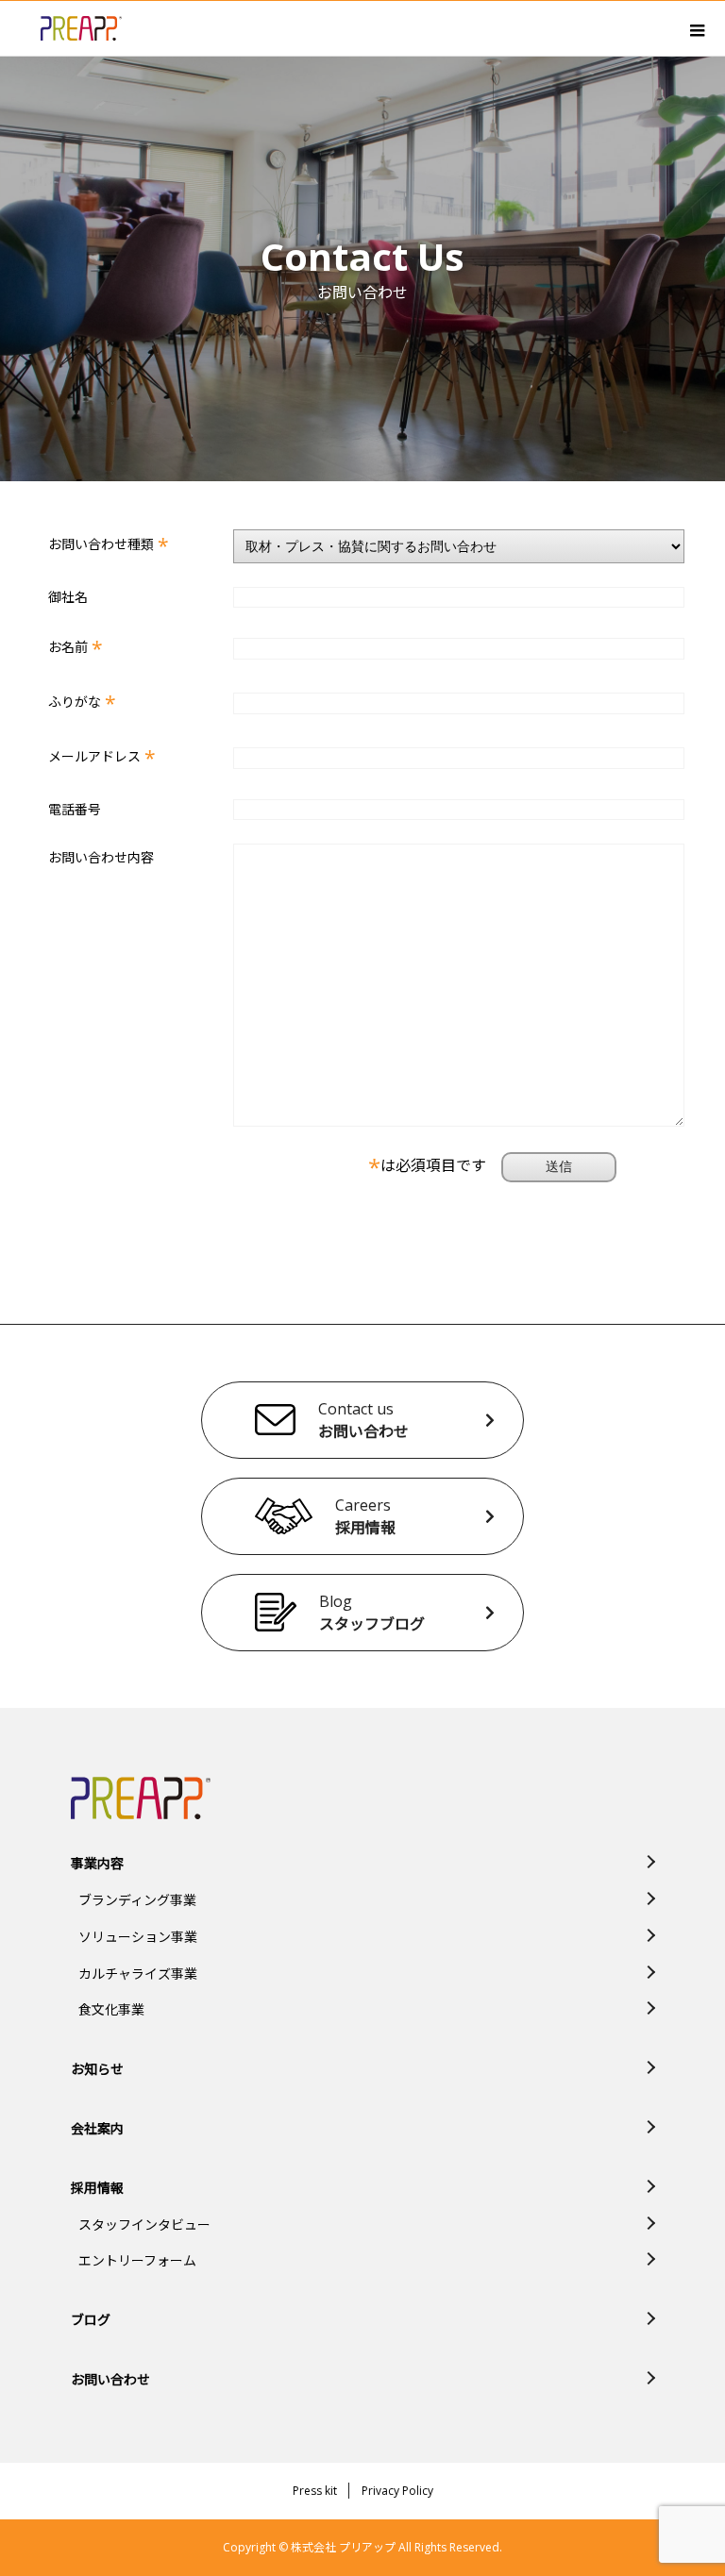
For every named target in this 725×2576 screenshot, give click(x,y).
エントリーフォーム (137, 2260)
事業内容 (97, 1863)
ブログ (91, 2320)
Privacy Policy (397, 2491)
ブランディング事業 (137, 1900)
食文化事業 (111, 2009)
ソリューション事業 (138, 1937)
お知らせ (97, 2069)
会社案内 (97, 2128)
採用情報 (97, 2188)
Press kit (315, 2491)
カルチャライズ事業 (138, 1974)
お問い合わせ (110, 2379)
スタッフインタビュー (144, 2225)
